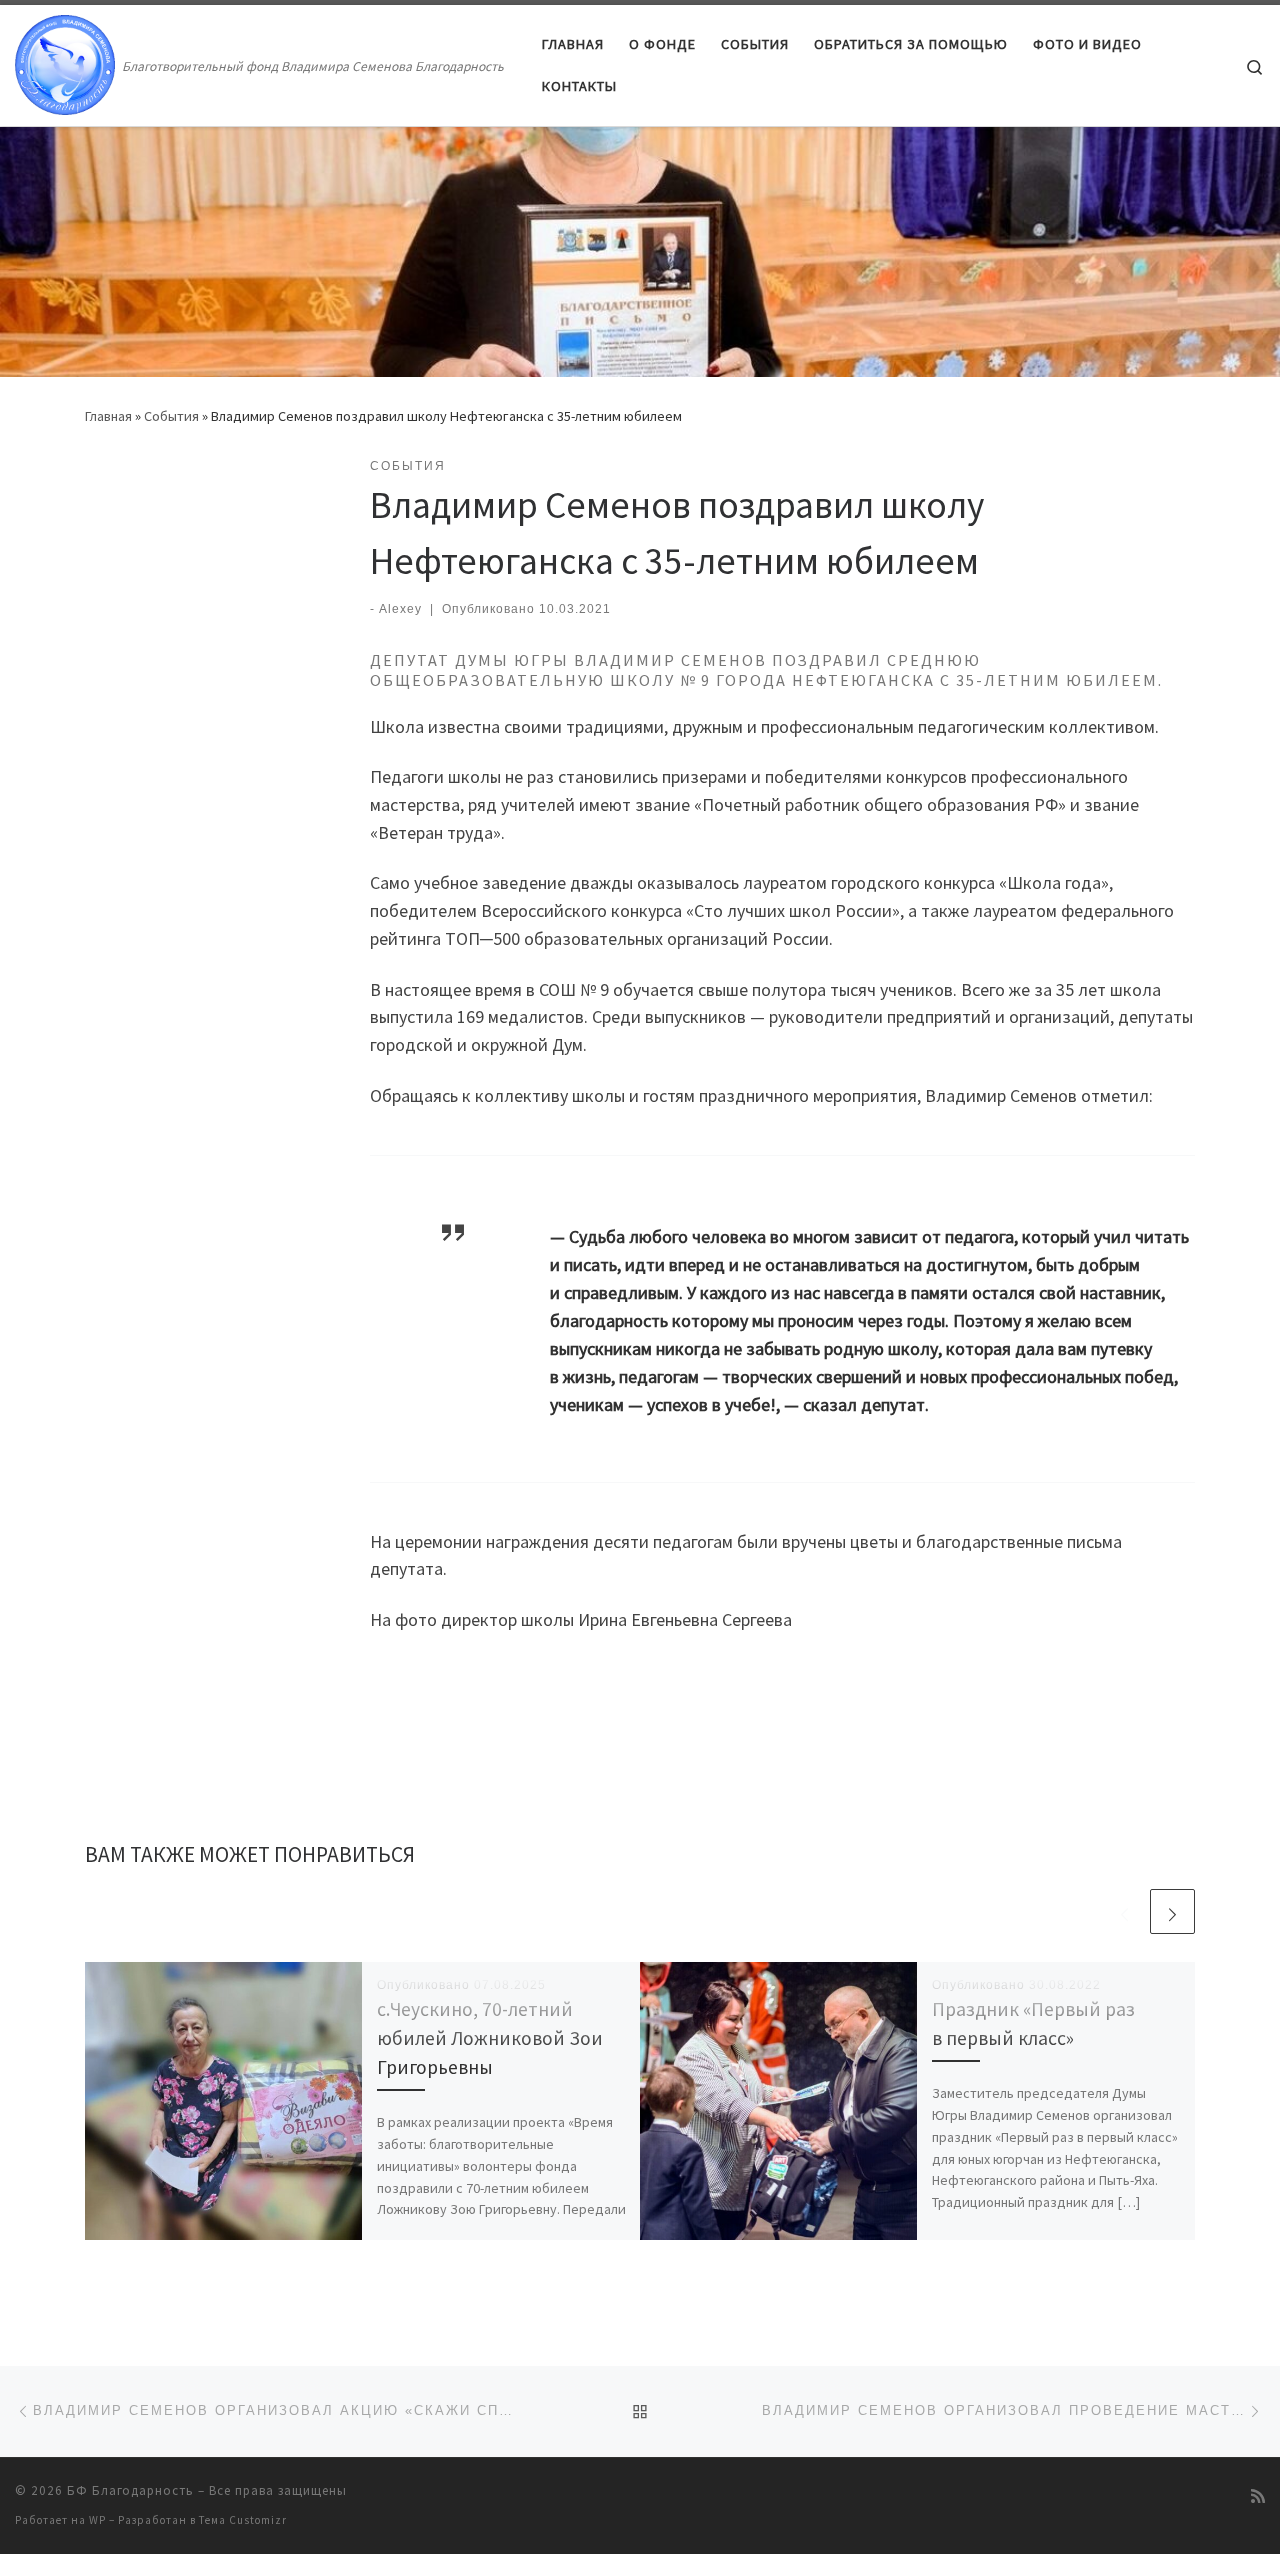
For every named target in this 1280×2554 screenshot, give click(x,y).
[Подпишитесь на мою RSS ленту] (1258, 2496)
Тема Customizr (243, 2520)
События (171, 416)
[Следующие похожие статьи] (1172, 1911)
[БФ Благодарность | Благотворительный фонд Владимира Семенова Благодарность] (65, 61)
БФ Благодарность (130, 2490)
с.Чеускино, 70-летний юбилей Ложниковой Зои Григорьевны (490, 2038)
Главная (108, 416)
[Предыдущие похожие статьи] (1124, 1911)
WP (97, 2520)
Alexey (400, 609)
